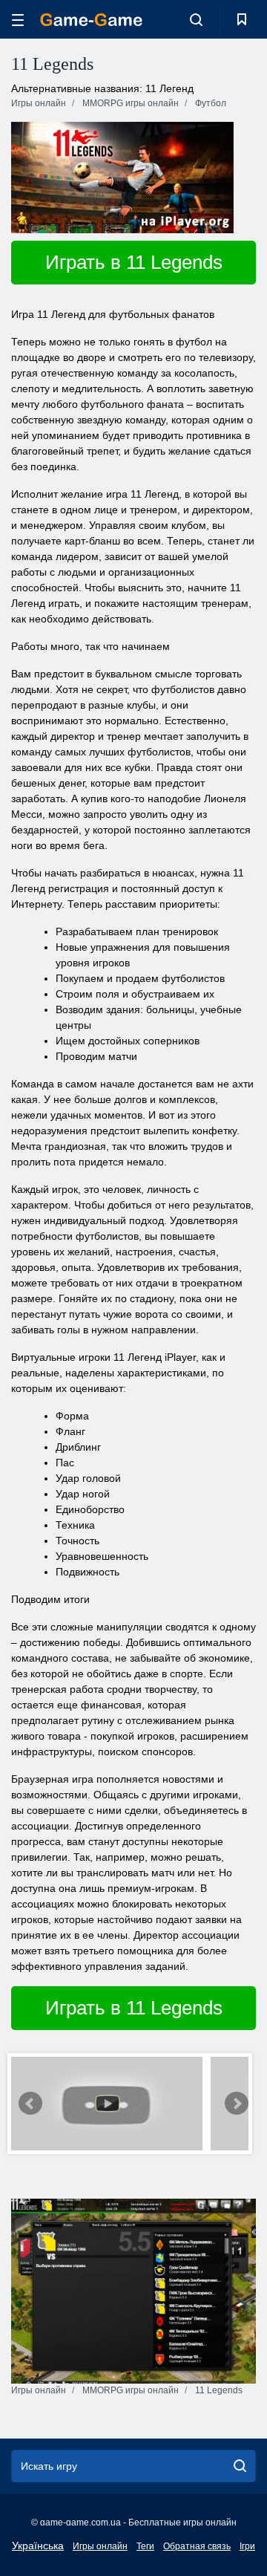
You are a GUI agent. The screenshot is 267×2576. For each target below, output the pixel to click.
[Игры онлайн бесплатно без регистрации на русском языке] (91, 20)
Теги (145, 2546)
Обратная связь (197, 2546)
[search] (240, 2466)
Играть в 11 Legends (134, 262)
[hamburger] (18, 20)
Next (237, 2104)
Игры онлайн (100, 2546)
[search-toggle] (196, 19)
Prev (30, 2104)
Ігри (247, 2546)
